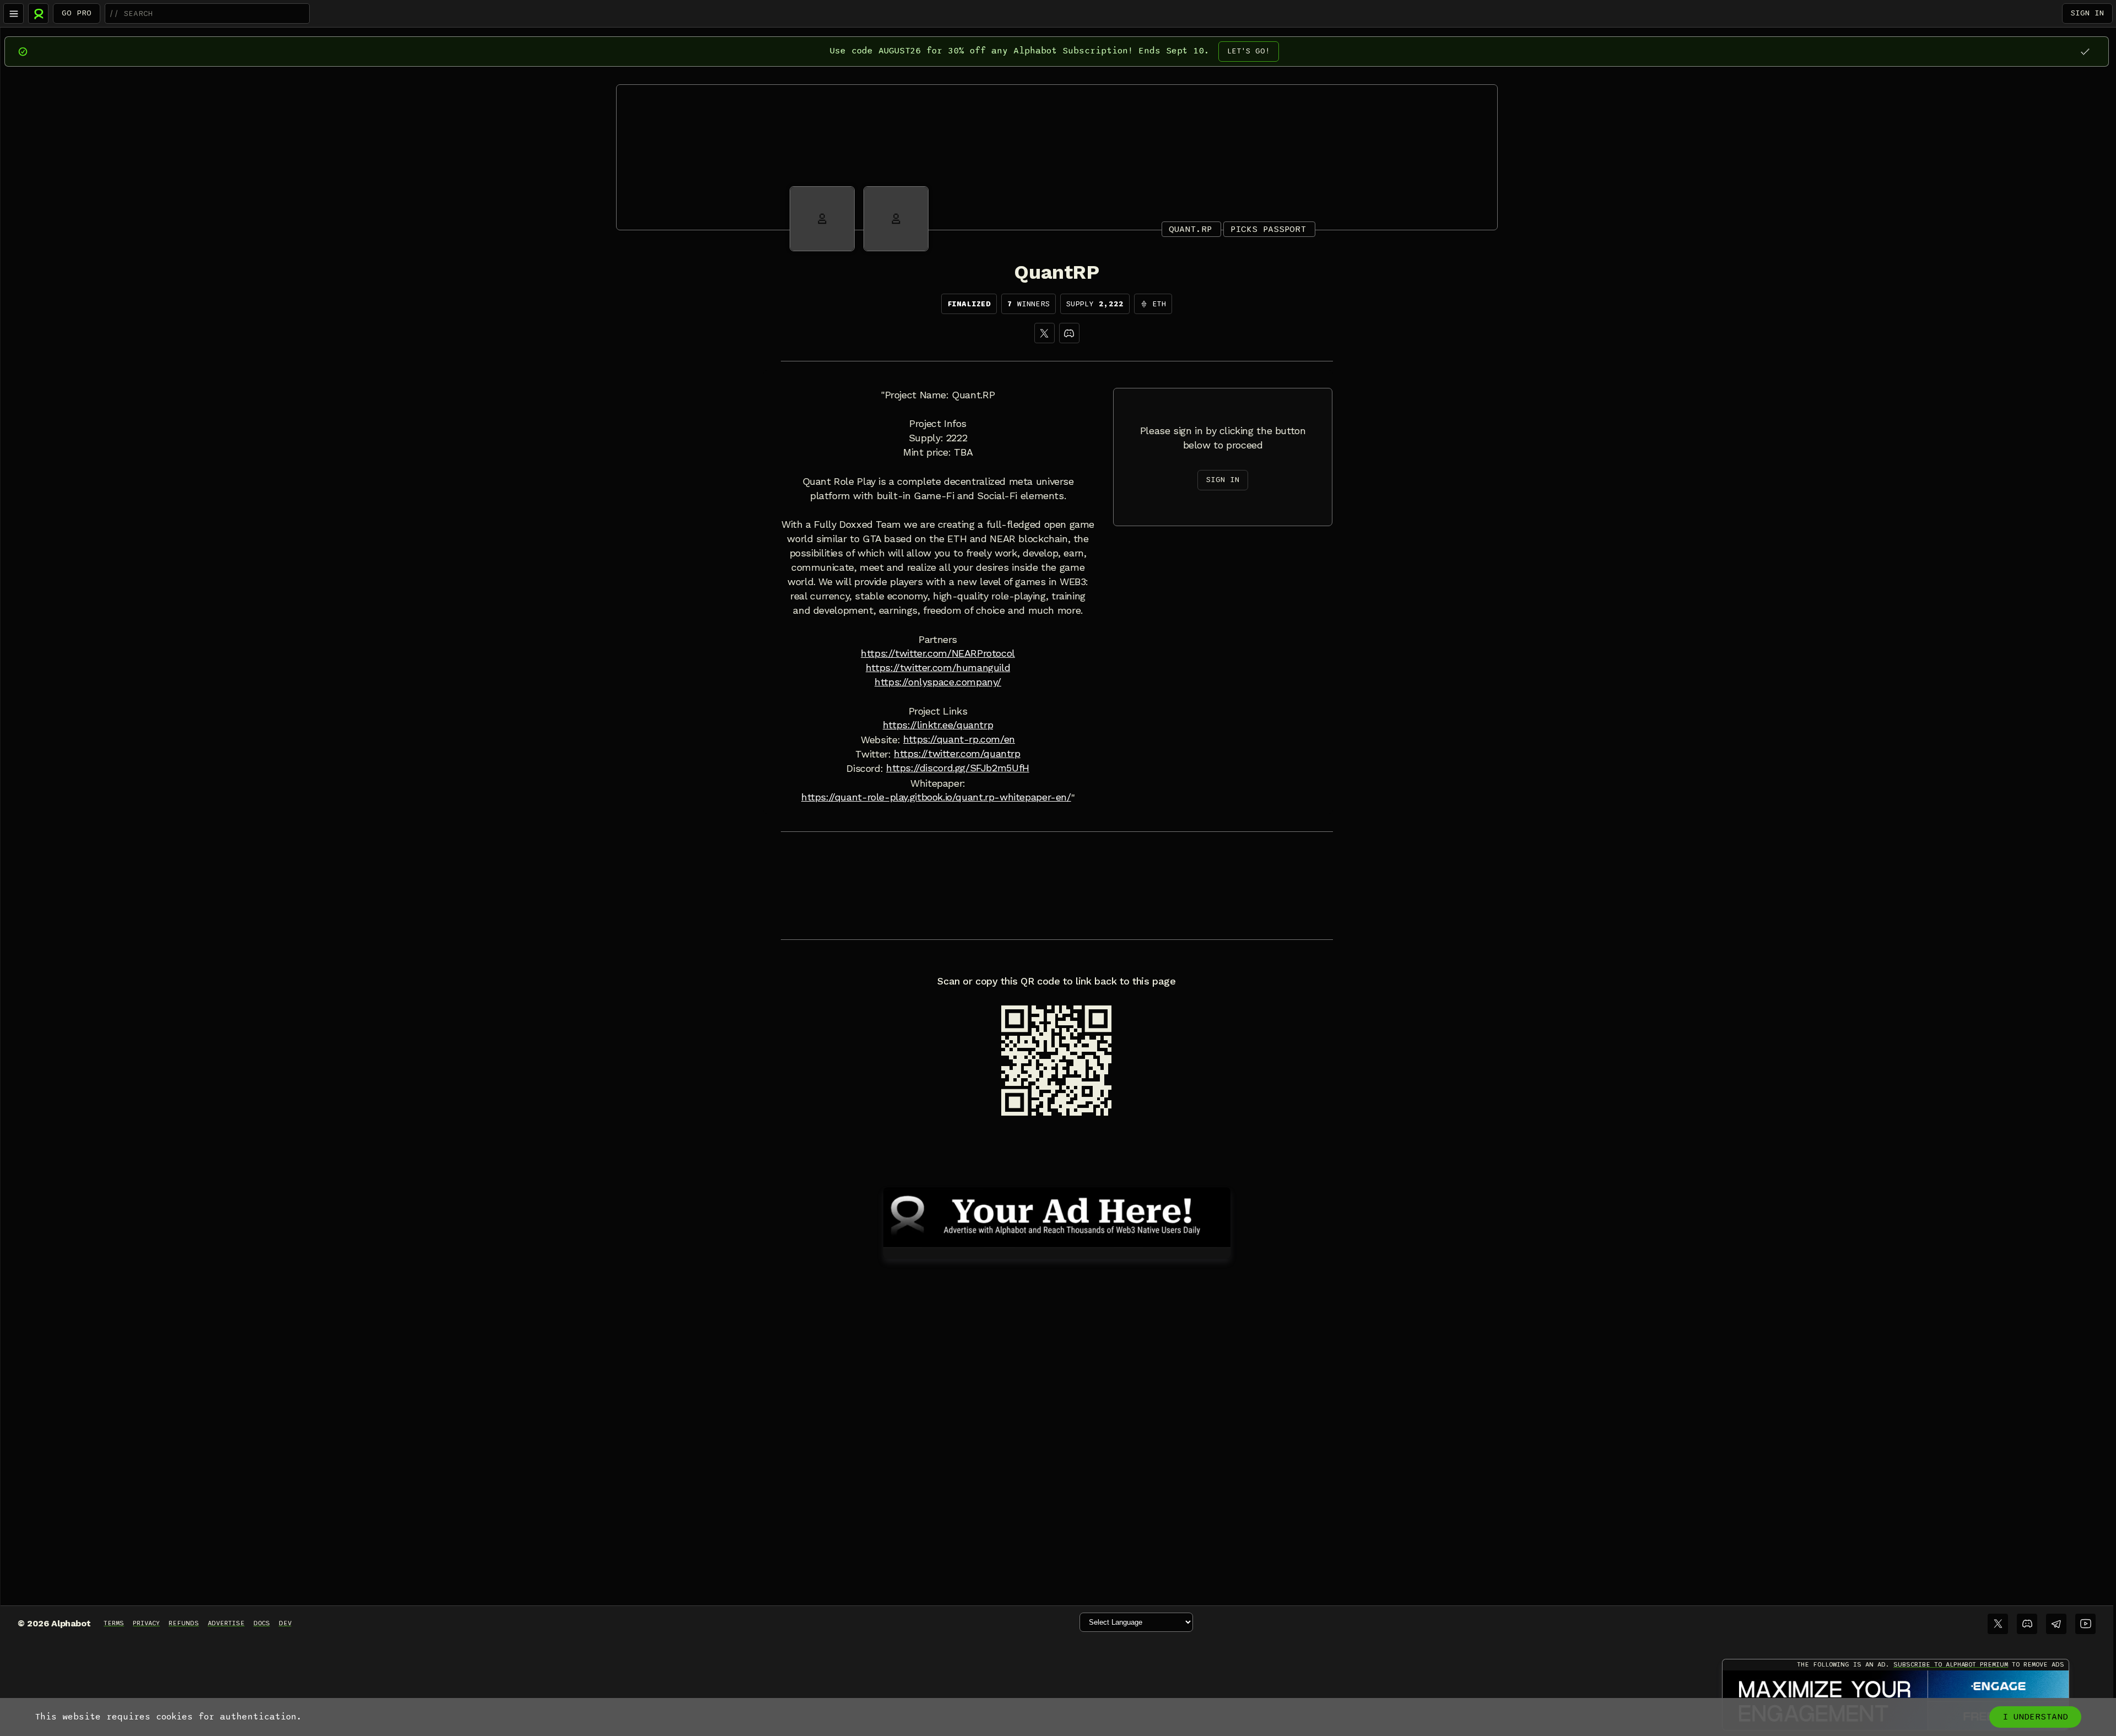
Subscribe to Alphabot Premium (1951, 1664)
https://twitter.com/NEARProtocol (938, 653)
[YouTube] (2085, 1624)
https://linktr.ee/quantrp (938, 725)
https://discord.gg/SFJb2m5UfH (958, 768)
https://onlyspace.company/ (938, 682)
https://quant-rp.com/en (959, 739)
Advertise (226, 1623)
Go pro (77, 13)
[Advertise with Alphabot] (1057, 1215)
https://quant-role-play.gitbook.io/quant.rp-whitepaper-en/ (936, 797)
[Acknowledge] (2085, 52)
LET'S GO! (1249, 51)
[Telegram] (2056, 1624)
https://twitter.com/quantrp (957, 754)
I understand (2035, 1717)
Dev (285, 1623)
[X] (1044, 333)
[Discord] (1069, 333)
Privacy (146, 1623)
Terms (114, 1623)
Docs (262, 1623)
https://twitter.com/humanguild (938, 668)
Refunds (184, 1623)
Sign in (2087, 13)
